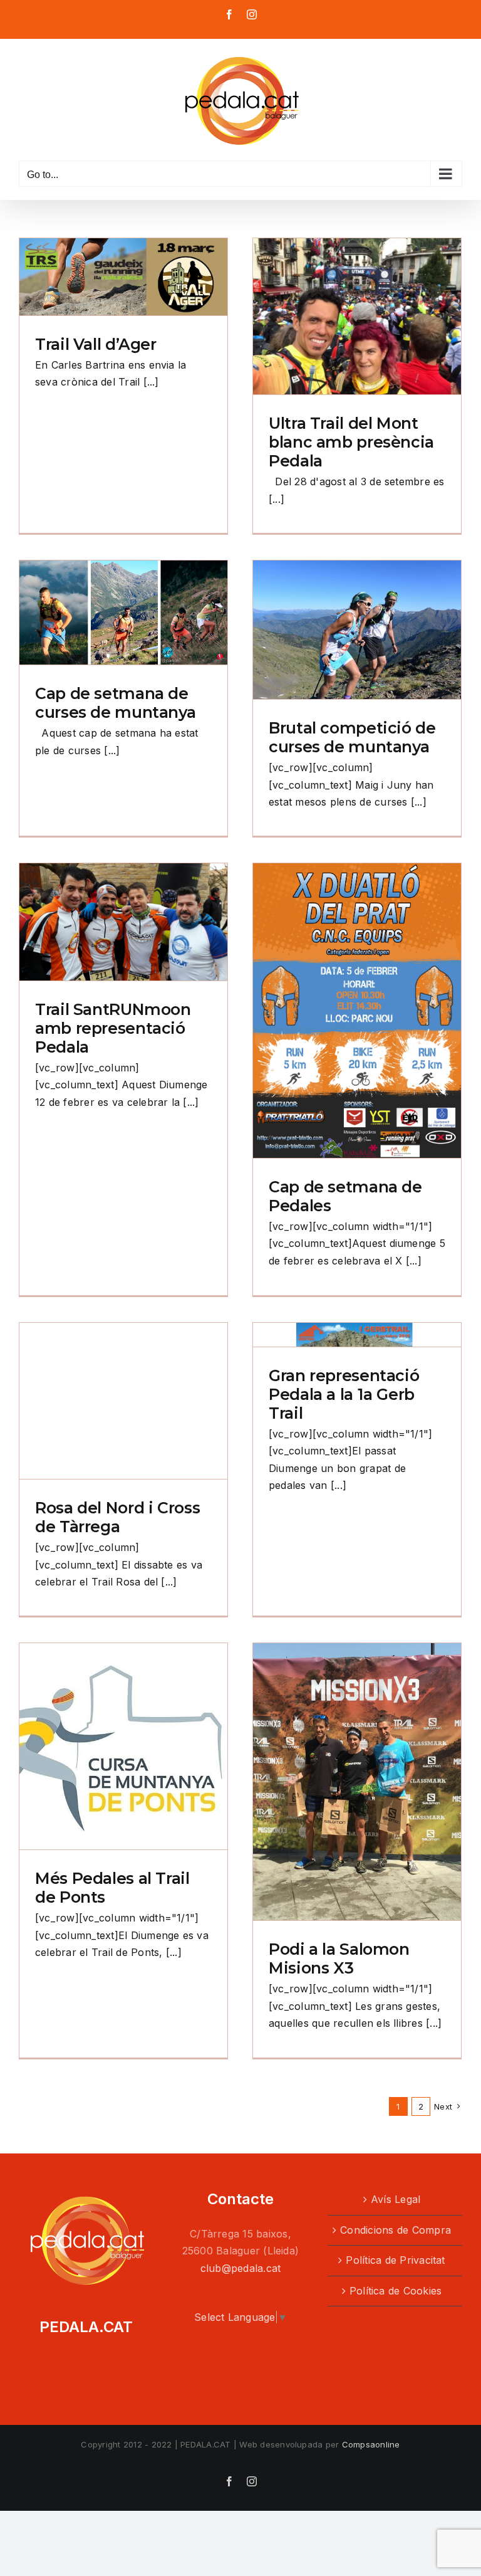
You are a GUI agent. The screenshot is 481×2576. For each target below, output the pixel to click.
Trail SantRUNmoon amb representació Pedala (113, 1028)
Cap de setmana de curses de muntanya (115, 703)
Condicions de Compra (396, 2230)
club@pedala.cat (241, 2268)
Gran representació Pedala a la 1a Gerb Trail (344, 1394)
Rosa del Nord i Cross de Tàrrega (117, 1517)
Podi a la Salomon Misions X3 (339, 1958)
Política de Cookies (396, 2291)
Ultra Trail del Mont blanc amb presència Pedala (351, 442)
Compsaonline (371, 2444)
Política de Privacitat (395, 2260)
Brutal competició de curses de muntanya (352, 737)
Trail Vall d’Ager (96, 344)
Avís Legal (396, 2199)
